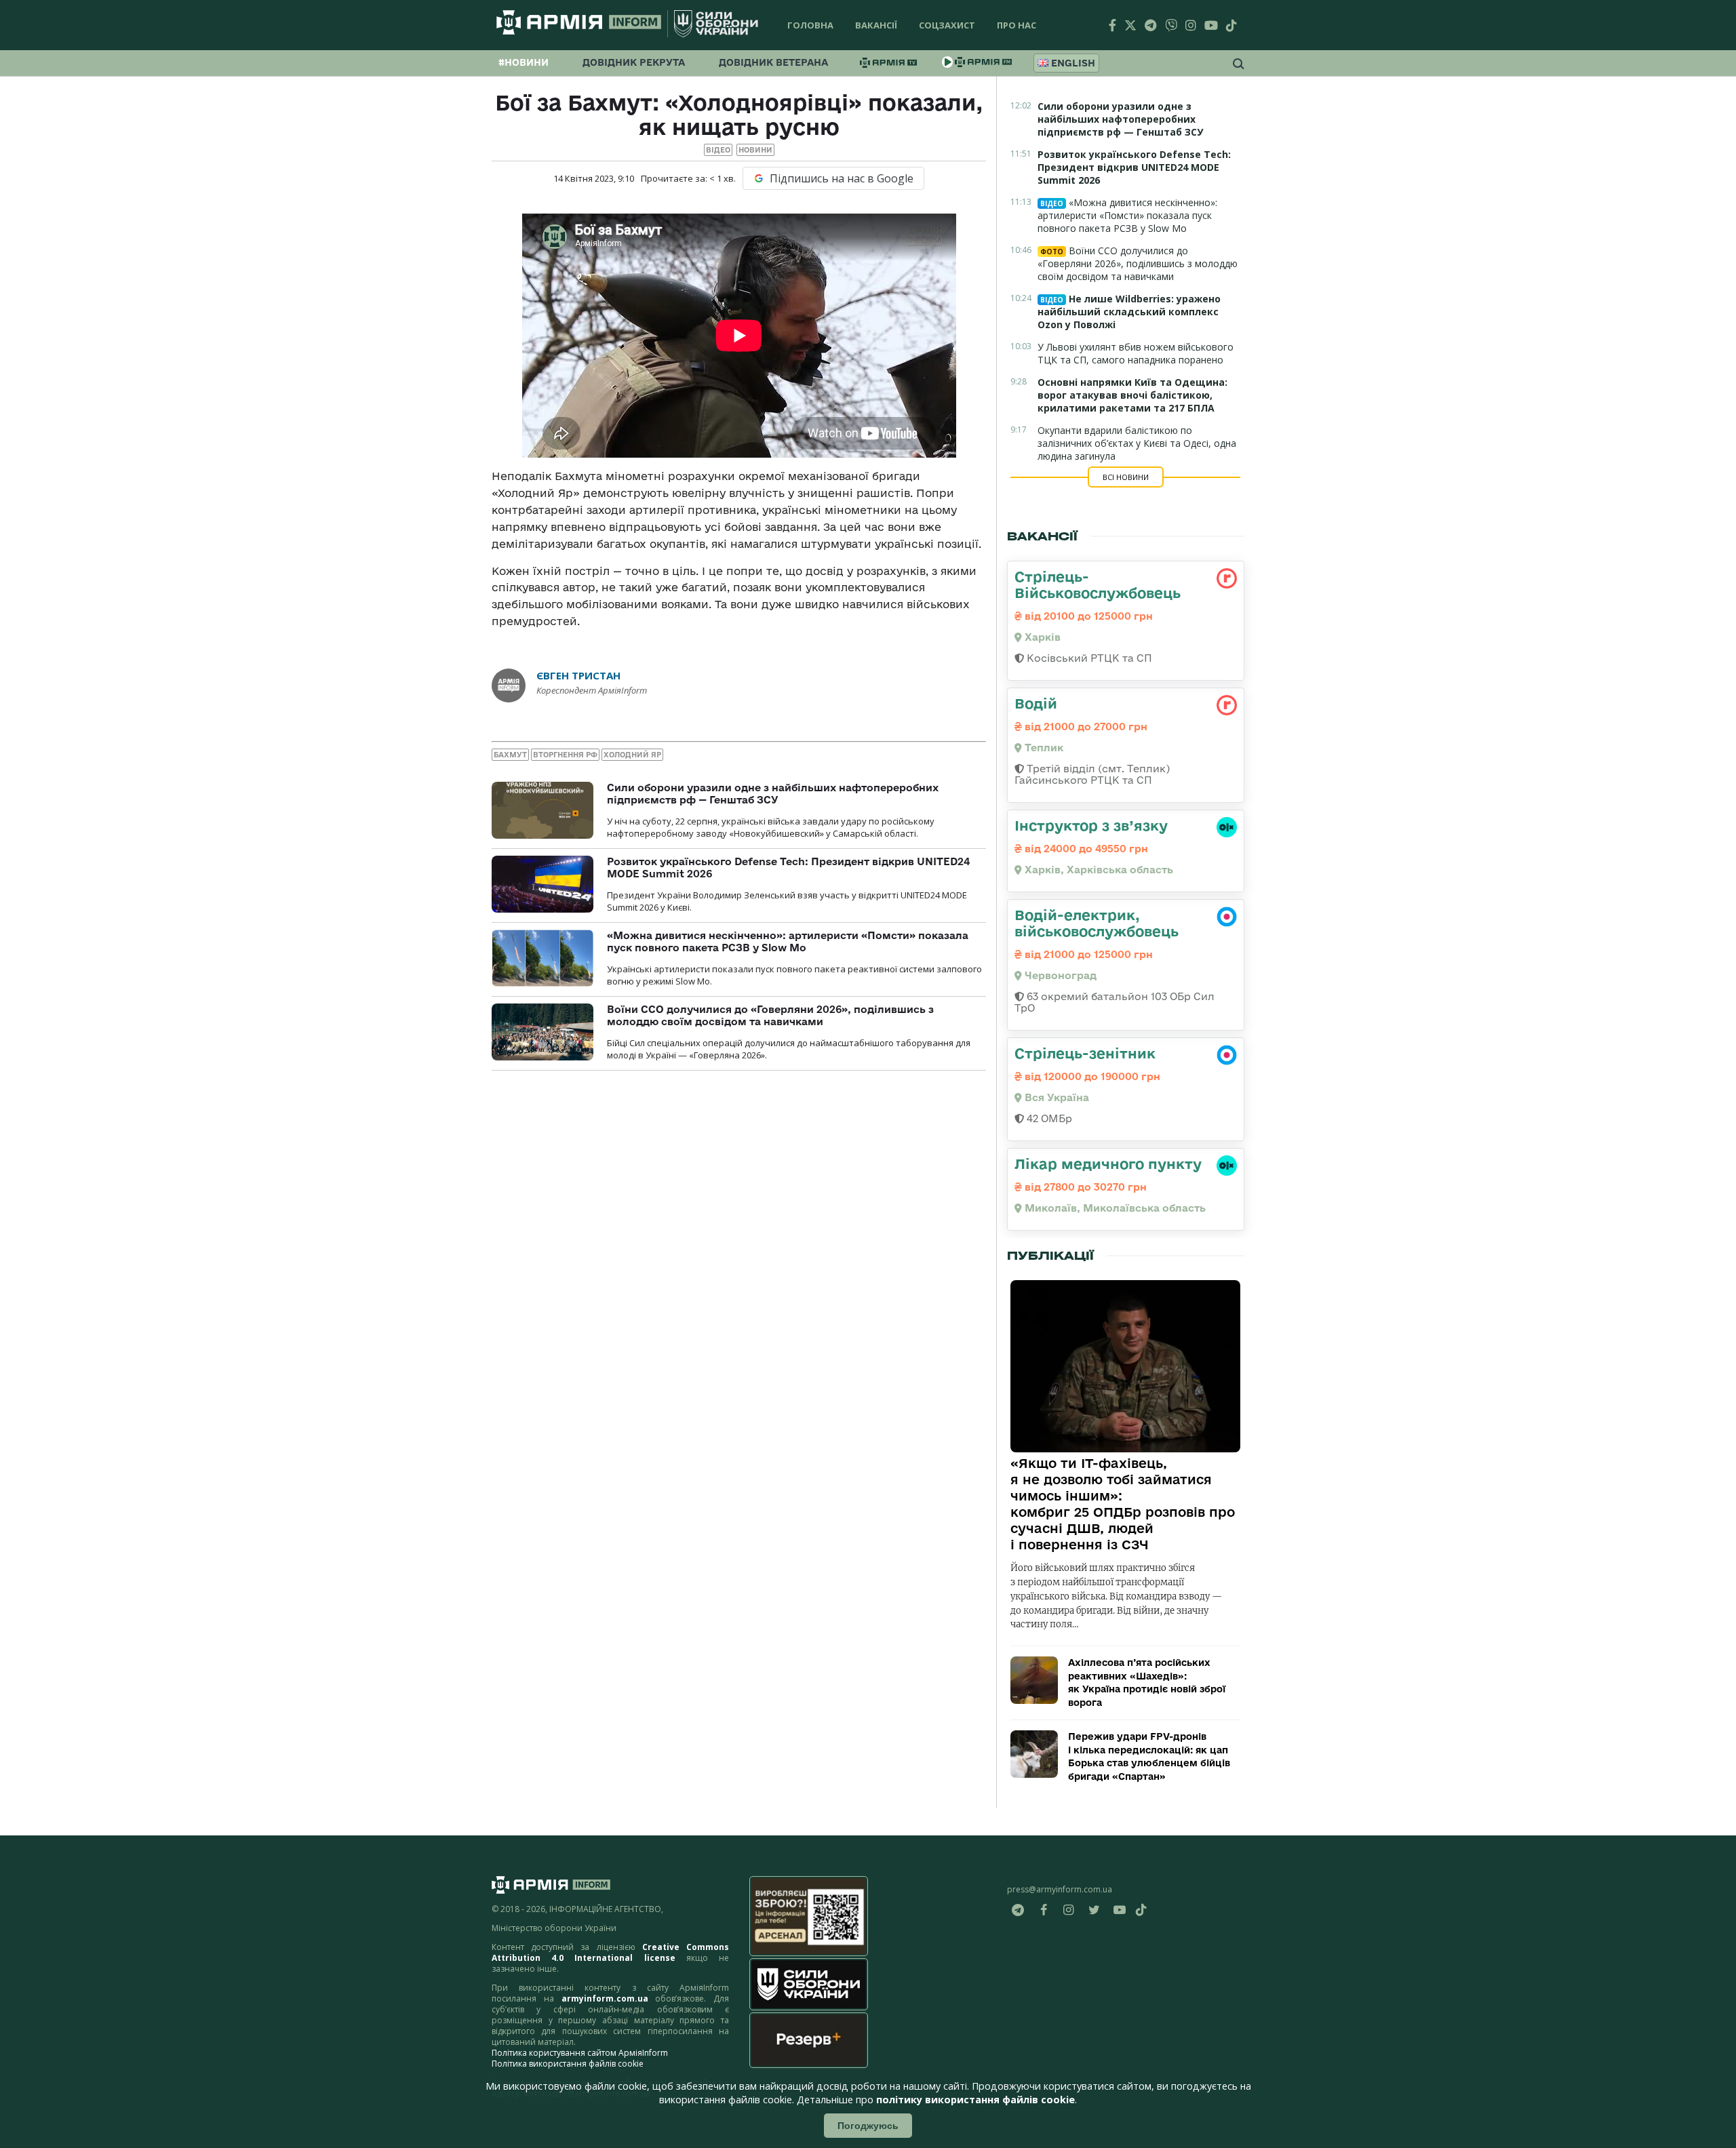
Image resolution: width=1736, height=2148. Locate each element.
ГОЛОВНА (810, 25)
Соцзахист (947, 25)
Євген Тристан (578, 675)
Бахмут (510, 755)
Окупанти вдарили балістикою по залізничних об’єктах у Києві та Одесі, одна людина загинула (1137, 443)
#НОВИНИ (524, 62)
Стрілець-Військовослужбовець (1098, 584)
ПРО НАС (1017, 25)
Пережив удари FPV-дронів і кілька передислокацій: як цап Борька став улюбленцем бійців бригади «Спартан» (1149, 1756)
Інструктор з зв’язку (1091, 825)
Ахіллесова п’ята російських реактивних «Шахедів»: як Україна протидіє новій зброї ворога (1147, 1683)
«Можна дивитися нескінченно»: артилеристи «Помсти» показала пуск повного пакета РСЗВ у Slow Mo (788, 941)
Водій (1036, 703)
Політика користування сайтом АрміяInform (580, 2053)
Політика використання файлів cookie (568, 2064)
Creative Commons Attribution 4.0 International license (610, 1952)
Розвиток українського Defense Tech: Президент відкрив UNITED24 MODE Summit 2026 (1134, 167)
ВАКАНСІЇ (876, 25)
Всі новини (1126, 477)
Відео (718, 150)
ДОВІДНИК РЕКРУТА (634, 62)
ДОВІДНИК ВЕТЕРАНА (773, 62)
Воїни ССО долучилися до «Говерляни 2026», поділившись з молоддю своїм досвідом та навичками (770, 1015)
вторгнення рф (565, 755)
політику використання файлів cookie (975, 2100)
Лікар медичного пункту (1108, 1163)
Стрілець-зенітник (1085, 1053)
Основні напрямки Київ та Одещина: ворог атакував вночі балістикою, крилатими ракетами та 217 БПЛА (1132, 395)
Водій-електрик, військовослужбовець (1097, 923)
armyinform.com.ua (605, 1998)
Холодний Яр (632, 755)
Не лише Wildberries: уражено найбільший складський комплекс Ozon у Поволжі (1129, 312)
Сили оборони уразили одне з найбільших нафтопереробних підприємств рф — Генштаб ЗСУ (773, 794)
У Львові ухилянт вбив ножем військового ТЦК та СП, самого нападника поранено (1136, 353)
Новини (755, 150)
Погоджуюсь (868, 2126)
